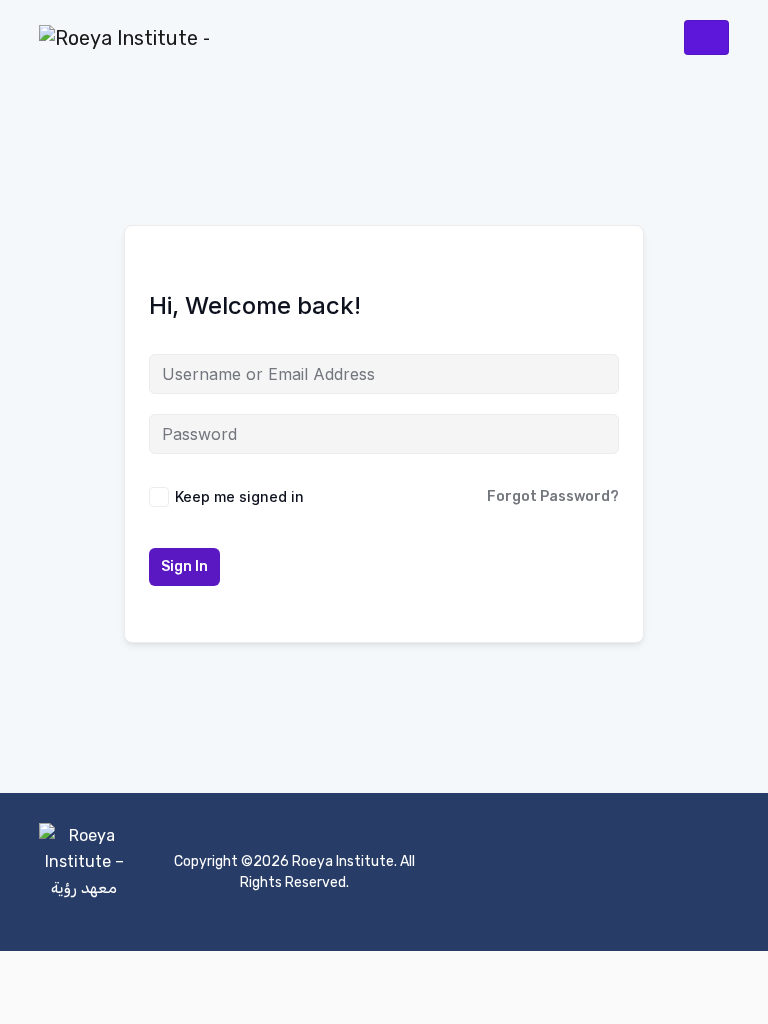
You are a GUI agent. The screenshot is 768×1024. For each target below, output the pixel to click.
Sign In (184, 566)
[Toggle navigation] (706, 37)
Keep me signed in (239, 496)
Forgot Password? (553, 496)
